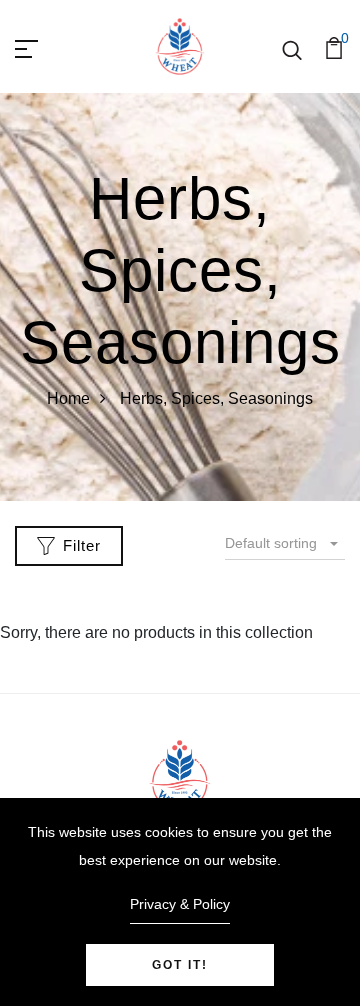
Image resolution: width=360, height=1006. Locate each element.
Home (68, 398)
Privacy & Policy (180, 904)
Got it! (180, 965)
